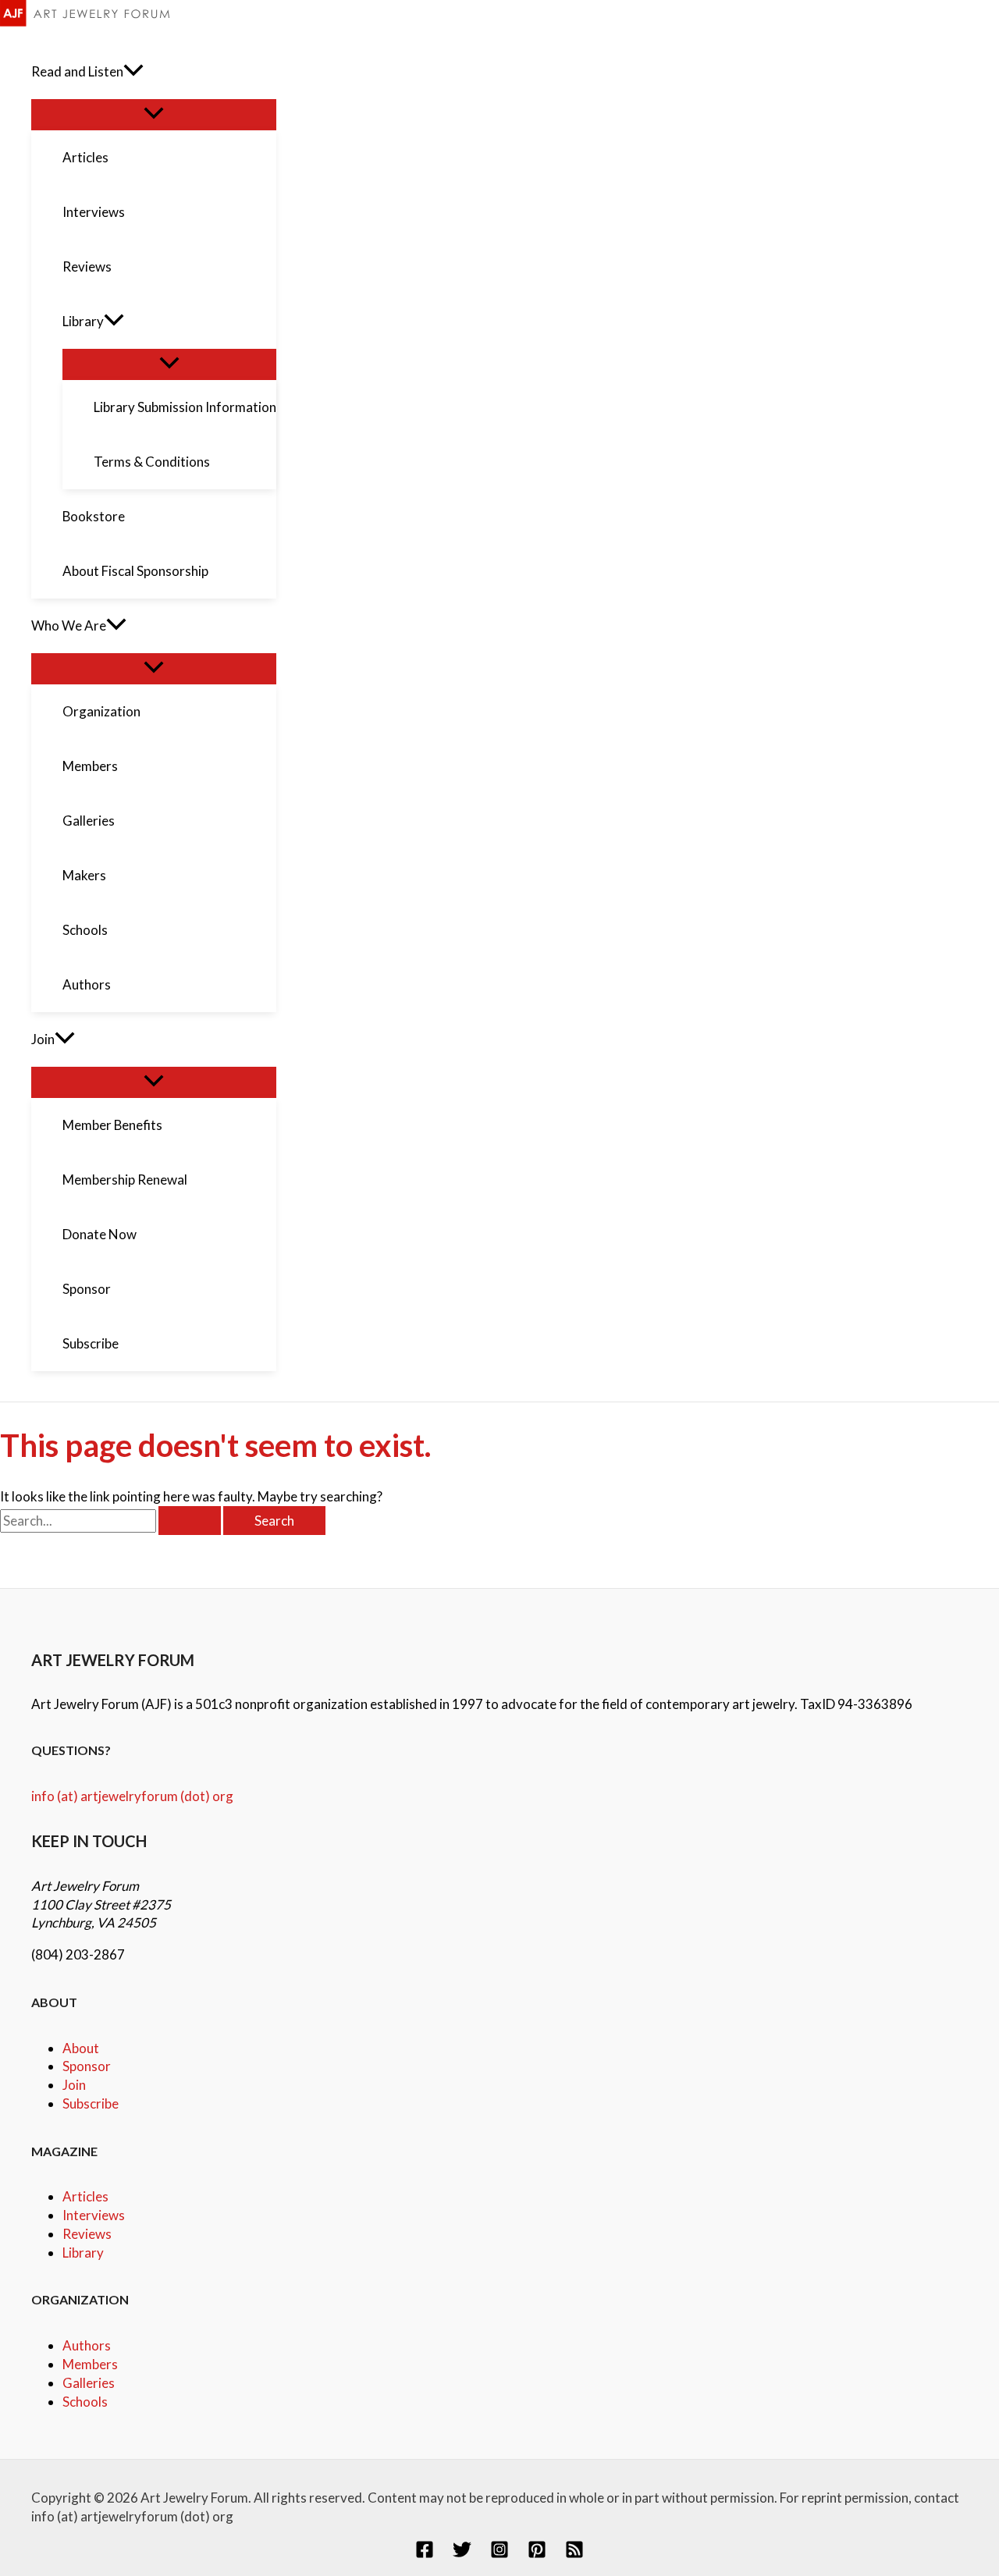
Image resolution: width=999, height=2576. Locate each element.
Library (83, 2253)
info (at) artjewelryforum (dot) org (132, 1796)
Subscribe (91, 2103)
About (81, 2048)
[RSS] (574, 2554)
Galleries (89, 2383)
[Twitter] (462, 2554)
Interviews (94, 2215)
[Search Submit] (190, 1521)
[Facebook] (425, 2554)
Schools (85, 2402)
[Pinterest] (537, 2554)
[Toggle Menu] (154, 114)
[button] (133, 72)
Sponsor (87, 2066)
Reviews (87, 2234)
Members (90, 2364)
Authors (87, 2345)
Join (74, 2085)
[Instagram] (499, 2554)
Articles (85, 2196)
